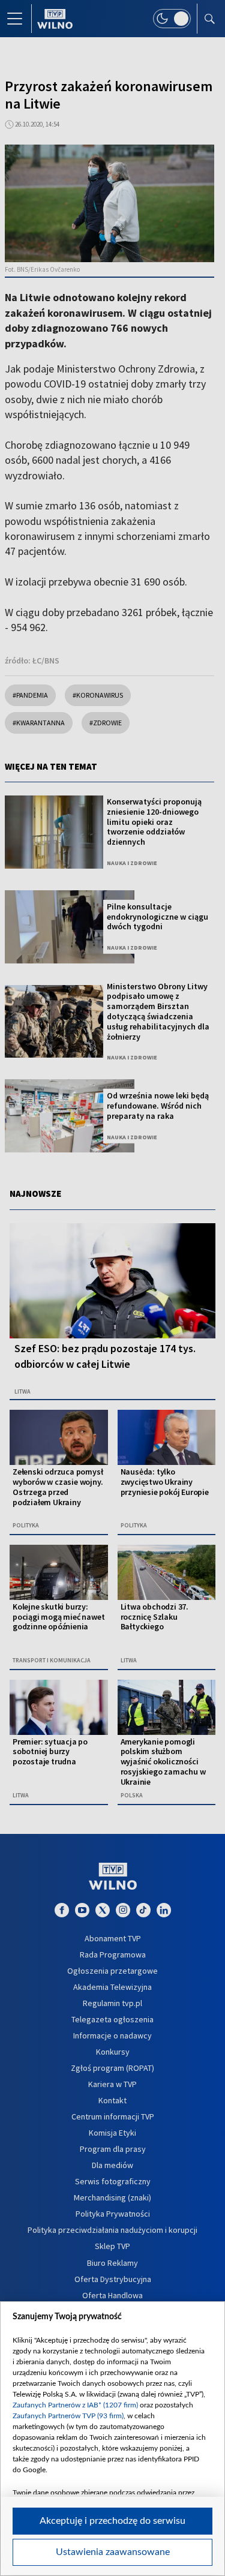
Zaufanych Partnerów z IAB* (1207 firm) (75, 2405)
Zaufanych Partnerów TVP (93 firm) (68, 2416)
